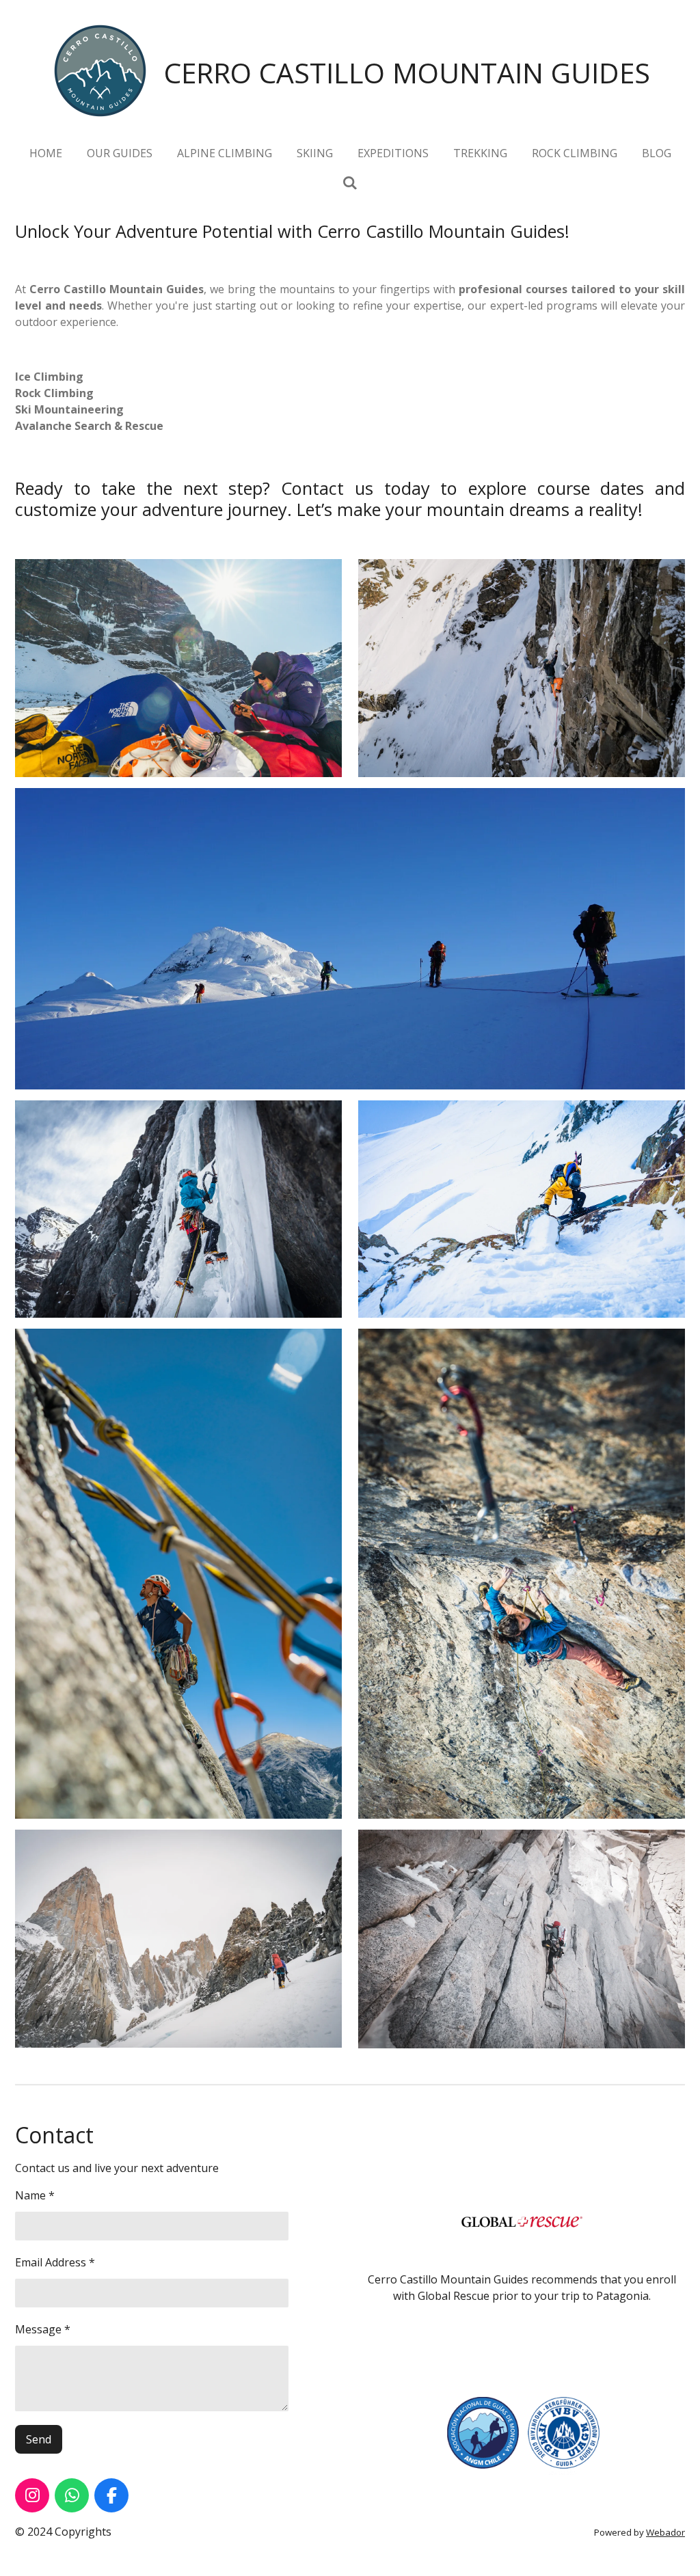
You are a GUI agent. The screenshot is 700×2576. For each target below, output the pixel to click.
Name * (35, 2195)
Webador (665, 2532)
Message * (43, 2329)
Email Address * (55, 2262)
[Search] (350, 182)
